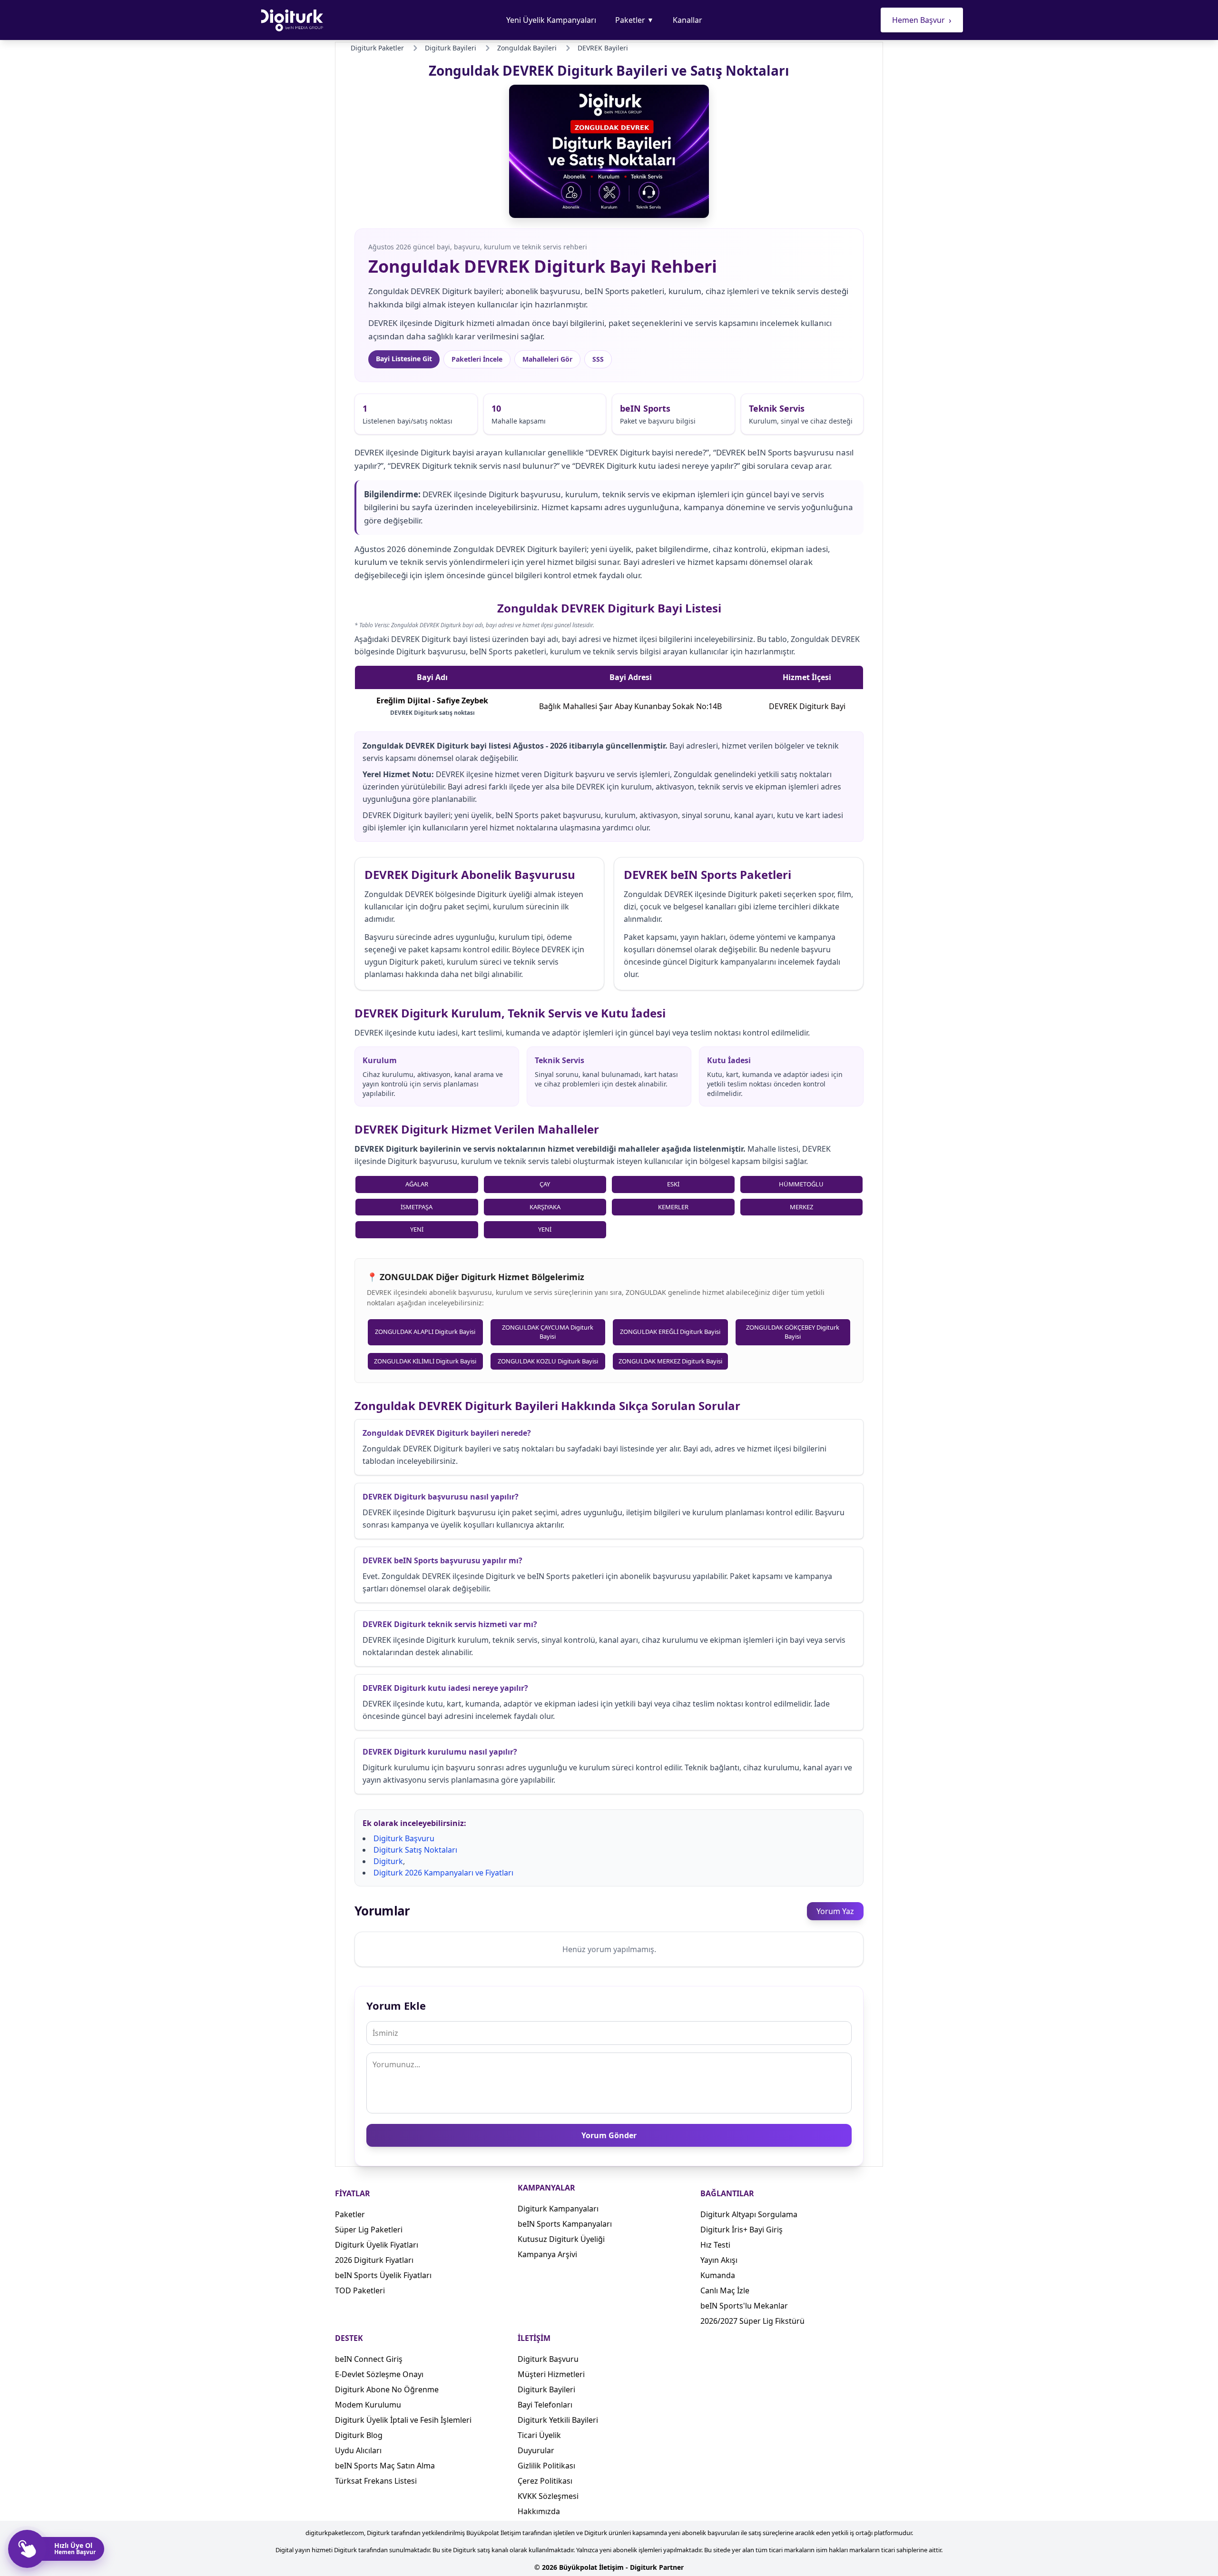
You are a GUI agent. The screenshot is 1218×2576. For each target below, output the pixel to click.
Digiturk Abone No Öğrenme (387, 2389)
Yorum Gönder (609, 2135)
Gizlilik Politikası (546, 2466)
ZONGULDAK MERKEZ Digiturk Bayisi (670, 1361)
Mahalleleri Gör (547, 359)
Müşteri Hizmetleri (551, 2374)
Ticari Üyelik (539, 2435)
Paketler (634, 20)
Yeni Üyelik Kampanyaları (551, 20)
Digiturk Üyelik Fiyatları (377, 2245)
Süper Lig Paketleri (369, 2230)
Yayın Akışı (719, 2260)
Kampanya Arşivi (547, 2254)
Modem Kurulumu (368, 2405)
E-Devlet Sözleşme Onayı (379, 2374)
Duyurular (536, 2450)
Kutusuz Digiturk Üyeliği (561, 2239)
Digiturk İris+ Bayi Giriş (742, 2230)
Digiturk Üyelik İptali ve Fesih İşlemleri (403, 2420)
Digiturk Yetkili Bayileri (558, 2420)
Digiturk (388, 1861)
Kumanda (718, 2275)
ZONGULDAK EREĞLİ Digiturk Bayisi (670, 1332)
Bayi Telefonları (545, 2405)
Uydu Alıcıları (358, 2450)
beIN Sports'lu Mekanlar (744, 2306)
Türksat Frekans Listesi (376, 2481)
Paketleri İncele (477, 359)
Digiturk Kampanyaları (558, 2209)
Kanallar (688, 20)
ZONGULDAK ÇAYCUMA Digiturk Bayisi (548, 1332)
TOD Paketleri (360, 2290)
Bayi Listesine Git (404, 359)
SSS (598, 359)
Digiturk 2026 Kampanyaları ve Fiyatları (443, 1873)
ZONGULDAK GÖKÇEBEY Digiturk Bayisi (793, 1332)
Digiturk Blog (359, 2435)
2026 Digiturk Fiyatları (374, 2260)
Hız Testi (715, 2245)
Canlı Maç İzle (725, 2290)
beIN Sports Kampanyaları (565, 2224)
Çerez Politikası (545, 2481)
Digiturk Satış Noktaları (415, 1850)
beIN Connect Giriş (369, 2359)
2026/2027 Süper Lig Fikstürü (752, 2321)
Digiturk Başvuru (404, 1838)
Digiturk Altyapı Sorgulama (749, 2214)
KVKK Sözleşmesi (548, 2496)
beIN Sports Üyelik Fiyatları (383, 2275)
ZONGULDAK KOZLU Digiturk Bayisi (548, 1361)
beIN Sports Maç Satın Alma (385, 2466)
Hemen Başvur (922, 20)
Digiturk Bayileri (546, 2389)
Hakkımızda (539, 2511)
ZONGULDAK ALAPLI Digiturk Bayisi (425, 1332)
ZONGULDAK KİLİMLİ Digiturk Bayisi (425, 1361)
